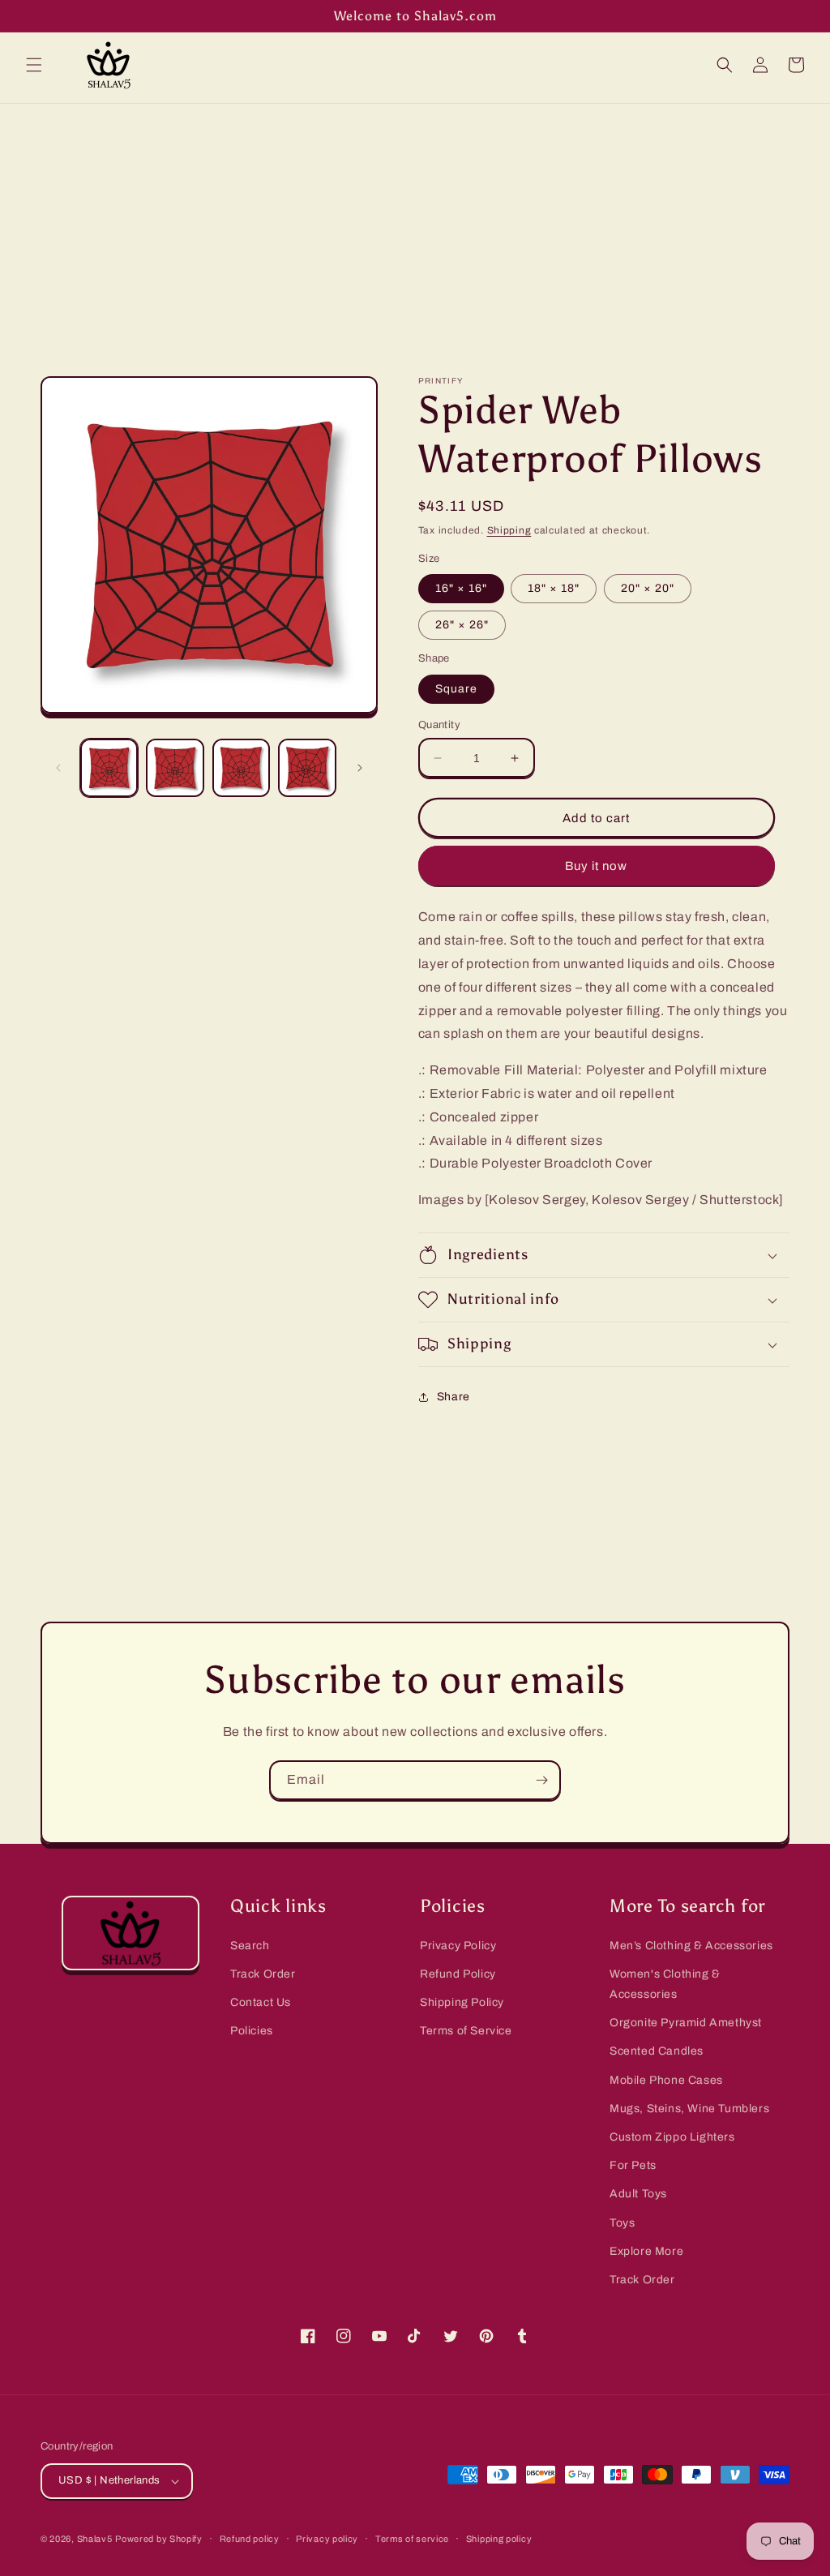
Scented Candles (657, 2051)
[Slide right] (360, 768)
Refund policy (250, 2539)
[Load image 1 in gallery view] (109, 767)
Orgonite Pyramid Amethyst (686, 2023)
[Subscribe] (541, 1780)
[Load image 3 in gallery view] (241, 767)
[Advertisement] (415, 225)
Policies (252, 2031)
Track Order (263, 1974)
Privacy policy (327, 2539)
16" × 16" (461, 588)
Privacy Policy (458, 1946)
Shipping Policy (462, 2002)
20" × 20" (648, 588)
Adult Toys (638, 2194)
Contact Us (261, 2002)
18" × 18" (554, 588)
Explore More (646, 2251)
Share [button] (454, 1397)
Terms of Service (466, 2031)
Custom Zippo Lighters (672, 2137)
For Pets (633, 2165)
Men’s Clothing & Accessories (691, 1946)
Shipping (509, 530)
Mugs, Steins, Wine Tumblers (689, 2109)
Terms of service (412, 2539)
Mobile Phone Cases (666, 2080)
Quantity (439, 725)
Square (456, 689)
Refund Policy (458, 1974)
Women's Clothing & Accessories (665, 1984)
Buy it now (596, 866)
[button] (34, 65)
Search (250, 1946)
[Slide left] (58, 768)
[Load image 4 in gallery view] (307, 767)
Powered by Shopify (159, 2539)
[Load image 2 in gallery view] (175, 767)
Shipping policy (499, 2539)
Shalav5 (95, 2539)
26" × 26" (462, 625)
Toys (622, 2223)
